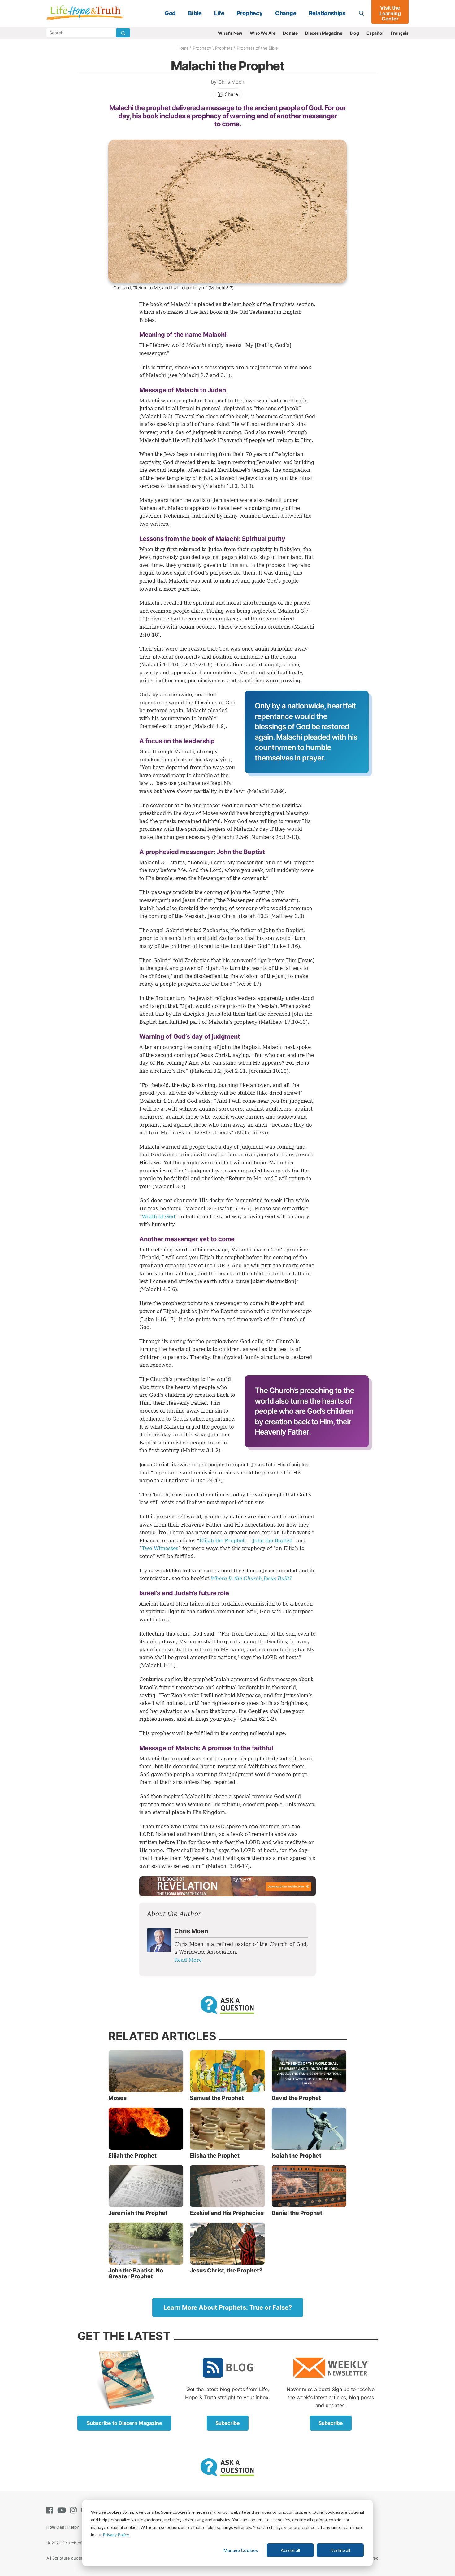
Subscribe (228, 2423)
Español (375, 33)
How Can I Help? (63, 2527)
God (170, 13)
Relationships (327, 13)
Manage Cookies (241, 2550)
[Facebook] (51, 2510)
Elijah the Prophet (222, 1541)
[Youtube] (63, 2510)
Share (231, 94)
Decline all (340, 2550)
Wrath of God (158, 1217)
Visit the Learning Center (390, 13)
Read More (188, 1960)
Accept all (290, 2550)
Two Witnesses (160, 1548)
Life (219, 13)
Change (286, 13)
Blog (354, 33)
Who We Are (263, 33)
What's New (230, 33)
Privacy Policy (116, 2535)
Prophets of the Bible (257, 48)
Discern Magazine (324, 33)
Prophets (224, 48)
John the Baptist (272, 1541)
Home (183, 48)
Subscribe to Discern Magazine (124, 2423)
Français (400, 33)
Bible (195, 13)
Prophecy (249, 13)
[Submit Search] (123, 33)
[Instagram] (75, 2510)
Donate (290, 33)
